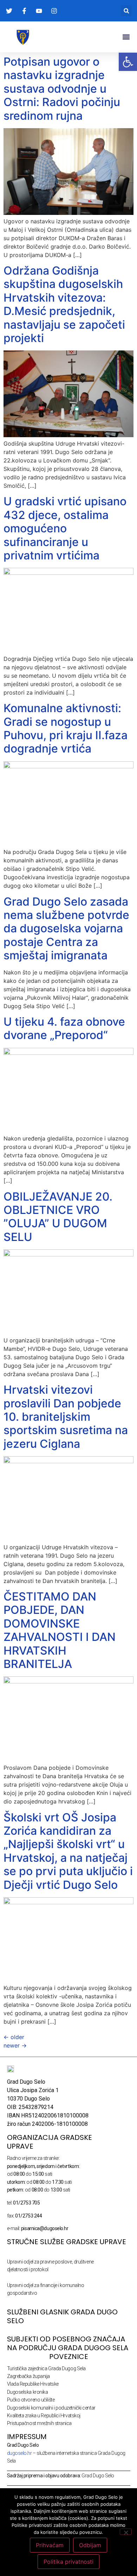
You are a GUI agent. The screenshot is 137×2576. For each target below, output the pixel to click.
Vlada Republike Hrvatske (33, 2384)
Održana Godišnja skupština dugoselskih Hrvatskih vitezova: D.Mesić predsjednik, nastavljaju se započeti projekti (64, 304)
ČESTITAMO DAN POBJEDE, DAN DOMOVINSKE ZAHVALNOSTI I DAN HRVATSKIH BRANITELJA (60, 1630)
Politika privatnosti (68, 2562)
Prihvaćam (50, 2545)
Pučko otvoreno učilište (31, 2400)
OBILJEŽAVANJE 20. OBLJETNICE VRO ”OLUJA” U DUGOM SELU (58, 1217)
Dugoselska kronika (28, 2392)
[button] (126, 11)
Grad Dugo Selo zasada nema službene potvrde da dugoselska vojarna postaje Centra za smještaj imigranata (66, 929)
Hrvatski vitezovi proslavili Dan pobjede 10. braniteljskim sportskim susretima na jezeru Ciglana (66, 1417)
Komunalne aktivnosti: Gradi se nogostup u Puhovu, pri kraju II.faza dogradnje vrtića (66, 728)
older (14, 2037)
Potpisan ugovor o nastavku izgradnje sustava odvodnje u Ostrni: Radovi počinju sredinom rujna (62, 89)
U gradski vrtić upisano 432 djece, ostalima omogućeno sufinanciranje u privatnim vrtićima (65, 528)
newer (15, 2045)
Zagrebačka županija (28, 2376)
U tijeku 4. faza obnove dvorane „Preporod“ (64, 1028)
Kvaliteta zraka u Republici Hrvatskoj (44, 2416)
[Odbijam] (126, 2532)
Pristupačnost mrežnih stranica (40, 2423)
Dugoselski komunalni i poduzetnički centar (51, 2408)
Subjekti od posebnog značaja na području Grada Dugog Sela (68, 2343)
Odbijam (90, 2545)
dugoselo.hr (19, 2453)
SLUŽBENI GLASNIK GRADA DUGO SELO (62, 2316)
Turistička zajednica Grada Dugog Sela (46, 2368)
